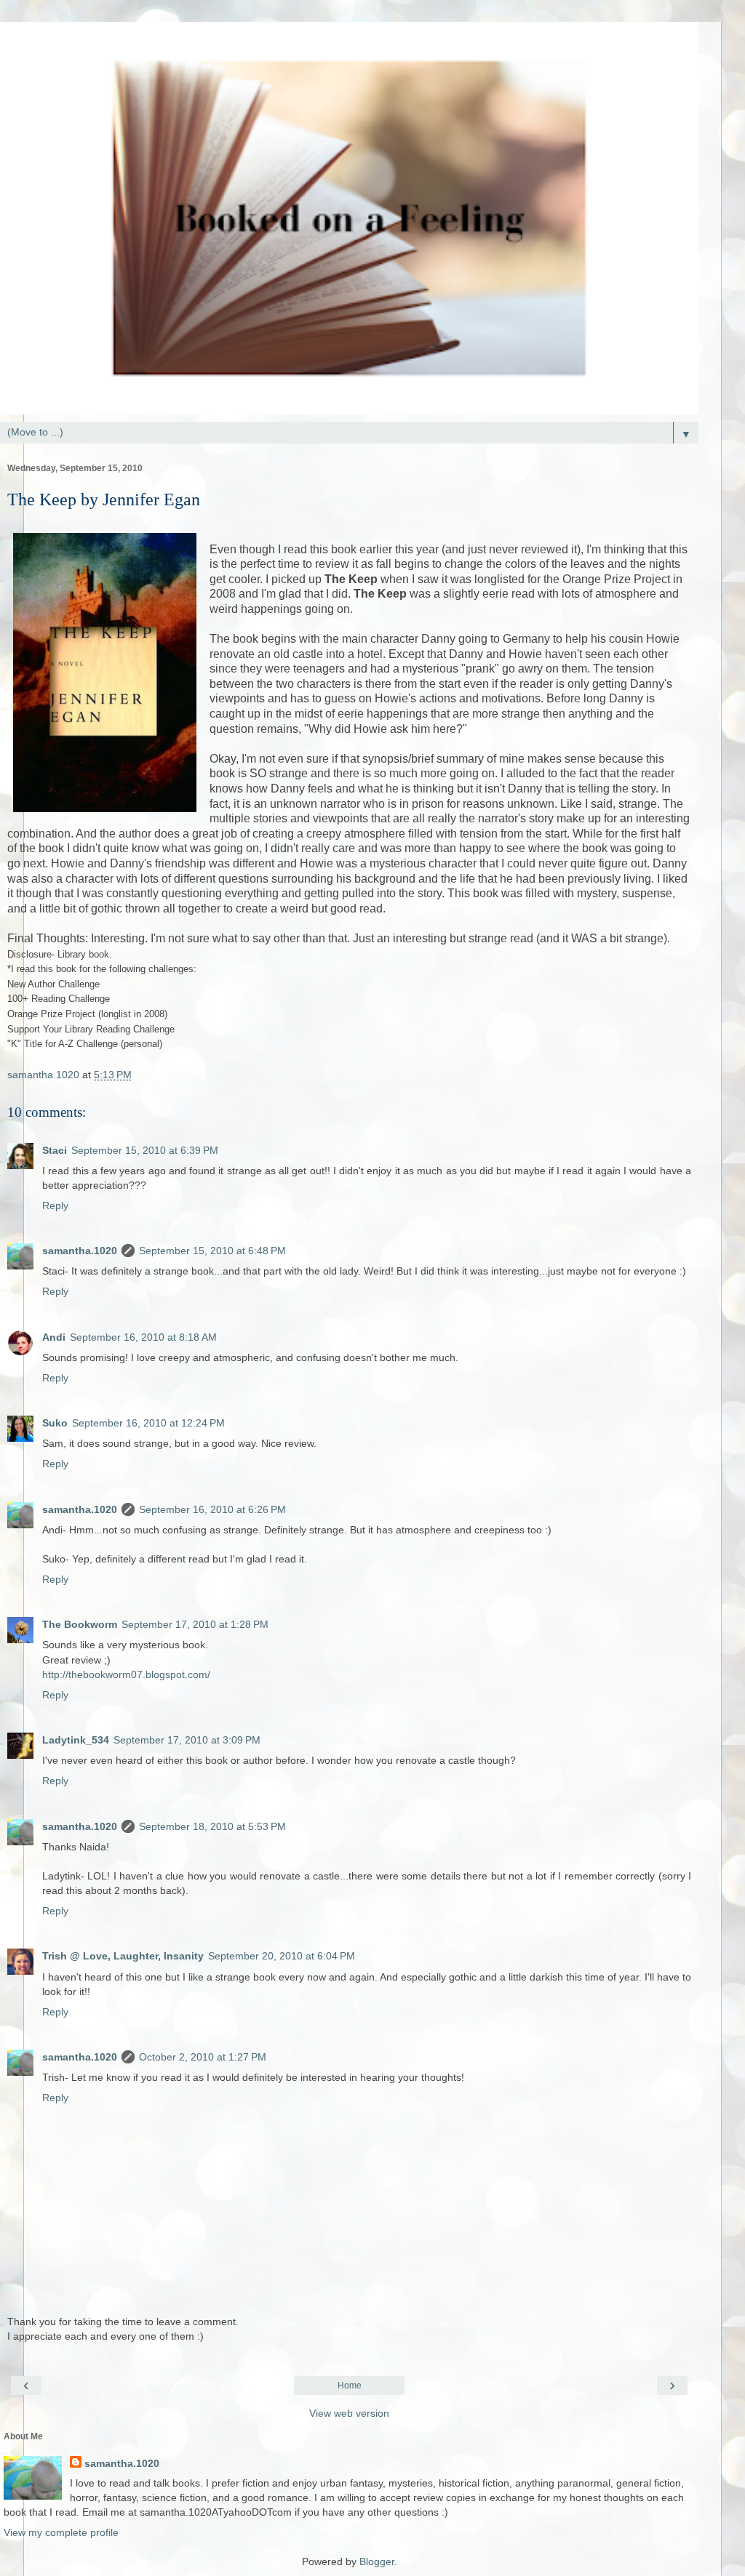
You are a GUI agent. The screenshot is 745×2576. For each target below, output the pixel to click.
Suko (55, 1423)
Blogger (377, 2561)
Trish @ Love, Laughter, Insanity (123, 1956)
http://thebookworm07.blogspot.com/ (126, 1674)
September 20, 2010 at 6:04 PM (282, 1956)
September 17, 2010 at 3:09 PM (187, 1740)
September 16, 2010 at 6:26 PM (212, 1509)
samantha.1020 (80, 1251)
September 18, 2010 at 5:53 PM (212, 1826)
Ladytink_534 (76, 1740)
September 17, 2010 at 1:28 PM (195, 1624)
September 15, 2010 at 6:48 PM (212, 1251)
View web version (349, 2413)
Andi (54, 1337)
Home (350, 2386)
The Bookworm (80, 1624)
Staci (55, 1150)
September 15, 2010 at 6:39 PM (145, 1150)
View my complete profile (61, 2532)
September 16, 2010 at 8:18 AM (143, 1337)
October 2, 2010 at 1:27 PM (203, 2057)
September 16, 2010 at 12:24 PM (148, 1423)
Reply (55, 1205)
